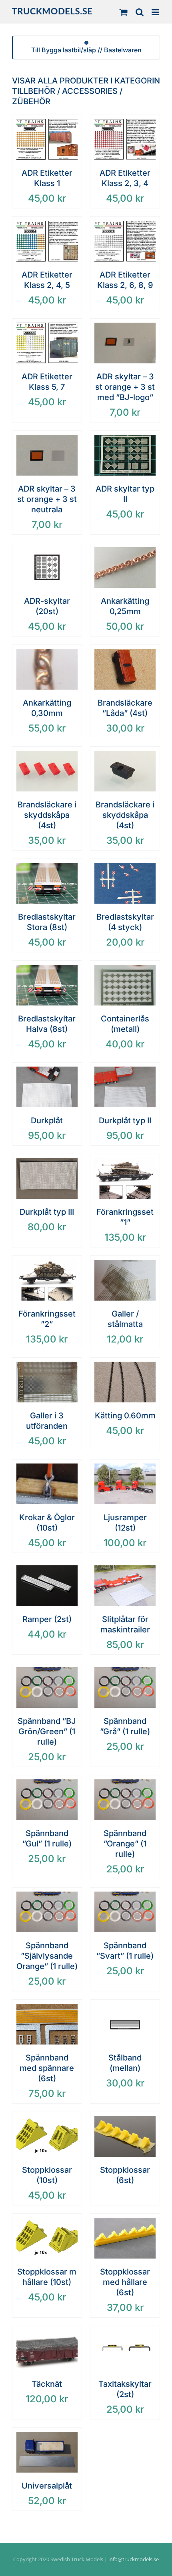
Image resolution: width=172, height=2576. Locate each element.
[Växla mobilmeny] (156, 12)
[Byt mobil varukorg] (124, 12)
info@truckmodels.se (134, 2559)
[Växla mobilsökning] (140, 12)
